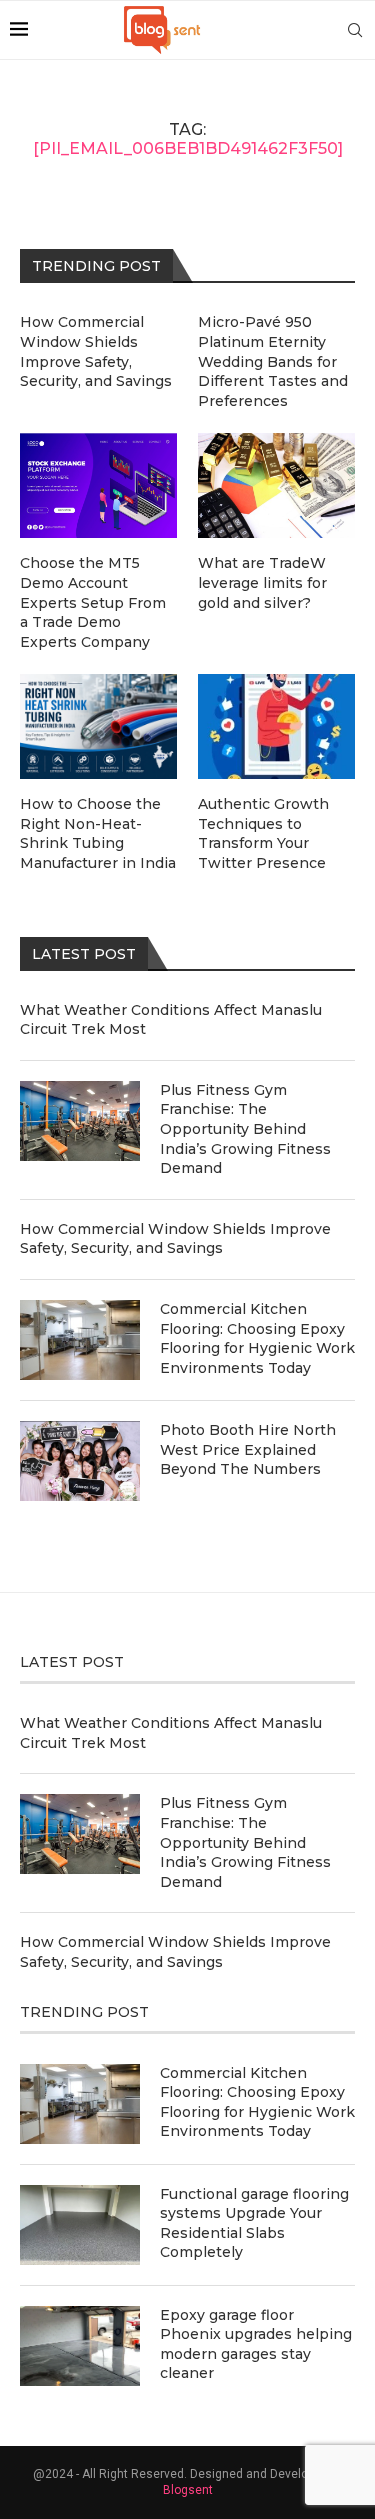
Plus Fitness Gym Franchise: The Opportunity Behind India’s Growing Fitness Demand (245, 1129)
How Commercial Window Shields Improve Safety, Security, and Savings (175, 1239)
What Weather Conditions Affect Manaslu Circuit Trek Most (171, 1020)
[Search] (355, 30)
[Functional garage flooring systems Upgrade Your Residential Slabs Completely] (80, 2225)
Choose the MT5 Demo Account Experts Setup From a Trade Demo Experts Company (93, 602)
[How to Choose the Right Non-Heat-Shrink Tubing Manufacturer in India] (98, 726)
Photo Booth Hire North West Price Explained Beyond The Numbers (248, 1449)
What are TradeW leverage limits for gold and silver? (262, 582)
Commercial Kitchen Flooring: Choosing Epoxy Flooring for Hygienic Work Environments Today (257, 1338)
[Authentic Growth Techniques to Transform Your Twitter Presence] (276, 726)
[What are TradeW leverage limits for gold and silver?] (276, 485)
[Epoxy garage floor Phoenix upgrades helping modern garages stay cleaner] (80, 2346)
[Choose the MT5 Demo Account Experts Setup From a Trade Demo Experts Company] (98, 485)
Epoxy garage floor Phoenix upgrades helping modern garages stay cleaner (256, 2344)
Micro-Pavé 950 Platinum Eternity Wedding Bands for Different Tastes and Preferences (273, 361)
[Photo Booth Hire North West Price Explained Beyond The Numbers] (80, 1461)
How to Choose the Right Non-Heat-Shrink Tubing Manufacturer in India (98, 833)
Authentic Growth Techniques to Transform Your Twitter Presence (263, 833)
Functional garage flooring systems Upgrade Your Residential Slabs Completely (254, 2223)
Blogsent (188, 2490)
